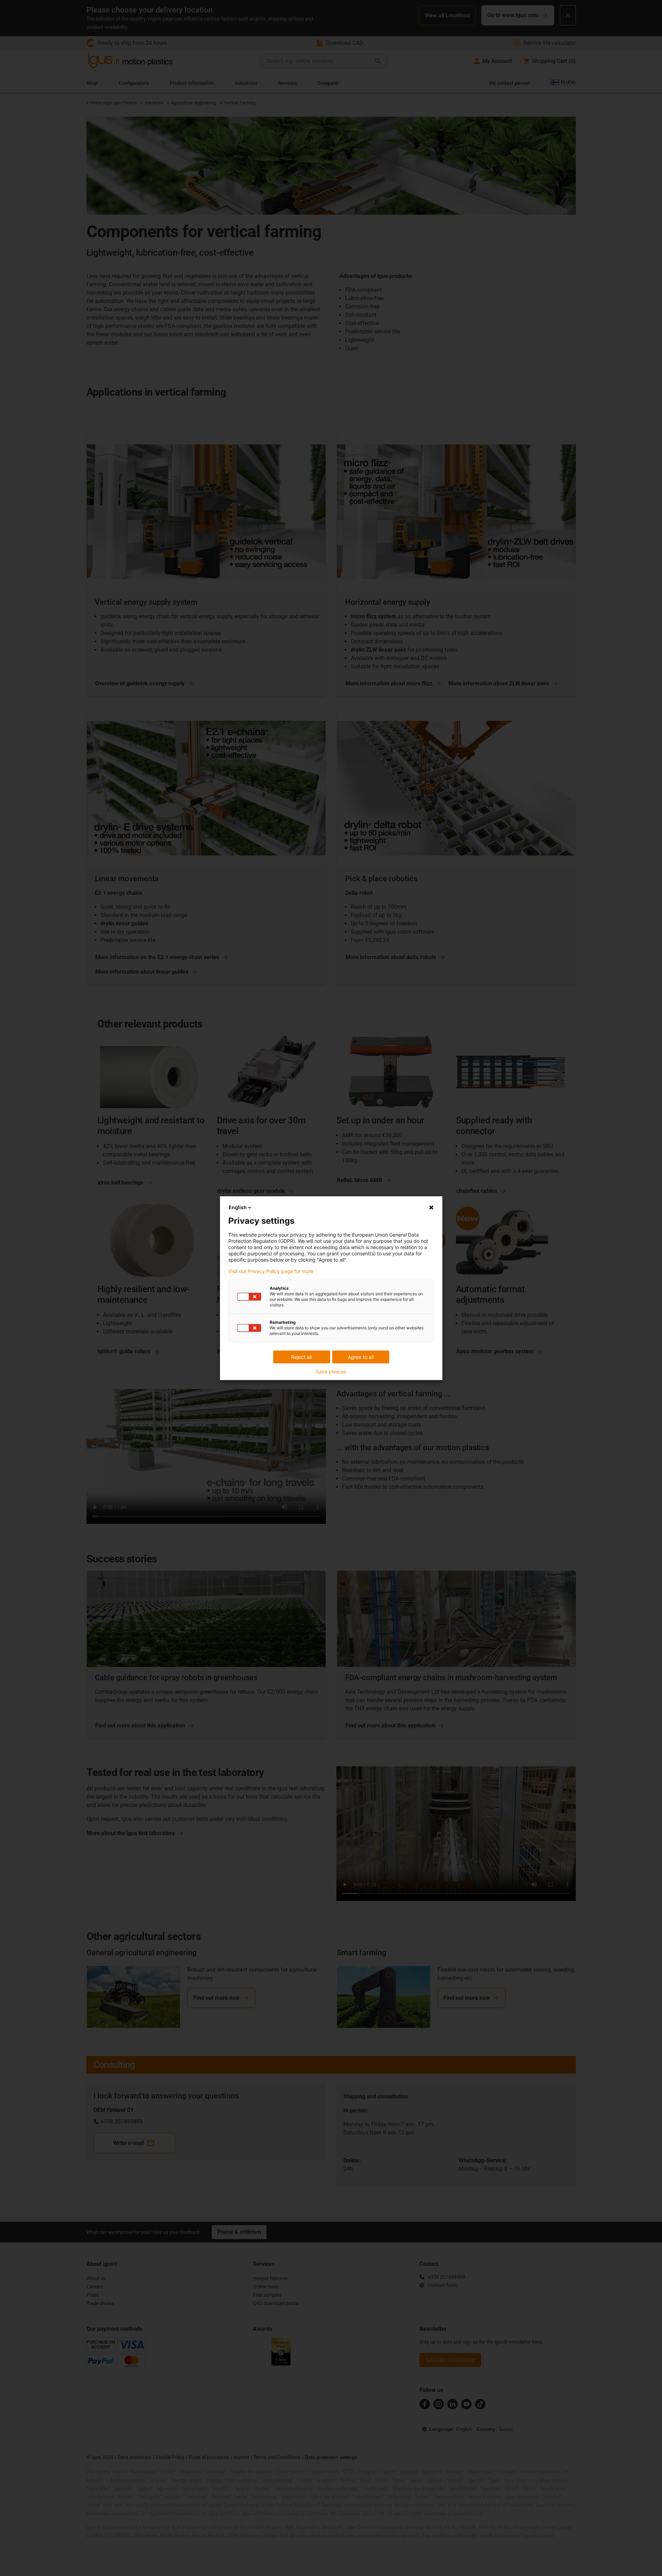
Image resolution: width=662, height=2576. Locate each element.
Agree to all (361, 1357)
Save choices (331, 1372)
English (238, 1207)
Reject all (301, 1357)
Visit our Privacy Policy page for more (271, 1271)
